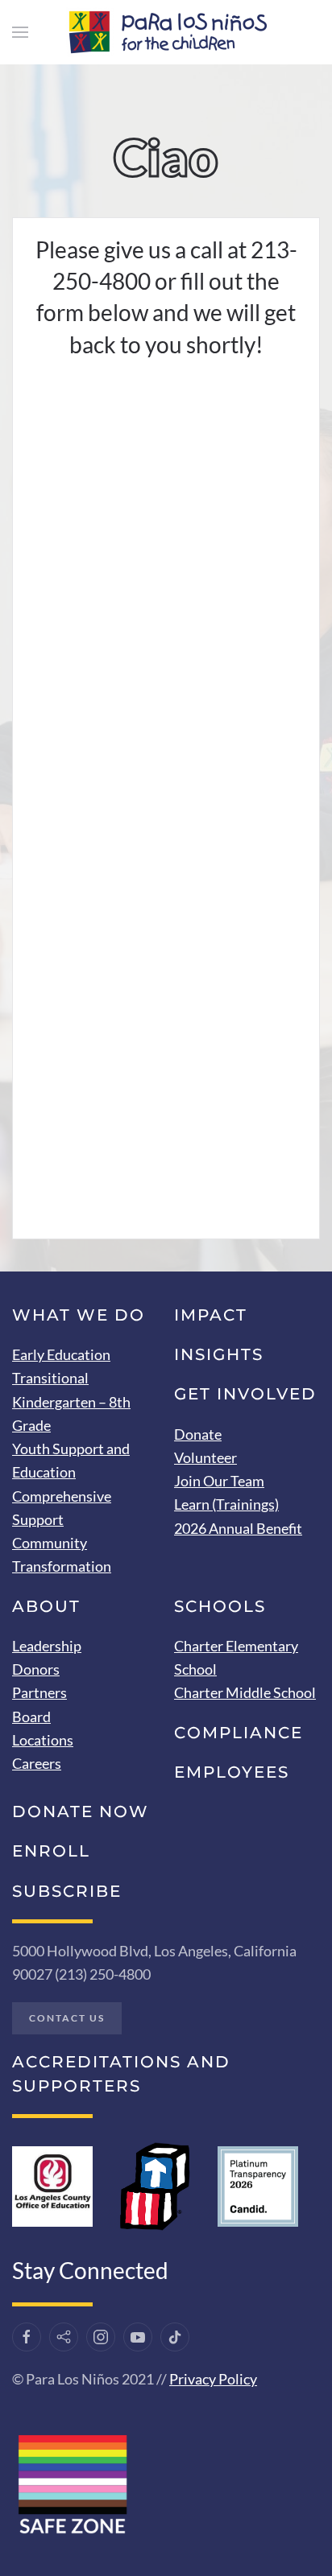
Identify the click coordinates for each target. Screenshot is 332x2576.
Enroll (51, 1851)
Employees (232, 1772)
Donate (198, 1434)
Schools (220, 1606)
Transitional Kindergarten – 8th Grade (71, 1401)
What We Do (79, 1315)
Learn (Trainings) (226, 1504)
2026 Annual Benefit (238, 1528)
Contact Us (67, 2018)
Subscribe (67, 1891)
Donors (36, 1669)
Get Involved (245, 1394)
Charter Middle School (245, 1692)
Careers (37, 1763)
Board (31, 1717)
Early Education (61, 1354)
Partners (39, 1692)
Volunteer (205, 1457)
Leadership (47, 1646)
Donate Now (81, 1811)
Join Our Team (219, 1481)
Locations (43, 1740)
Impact (211, 1315)
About (46, 1606)
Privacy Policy (213, 2379)
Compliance (239, 1733)
